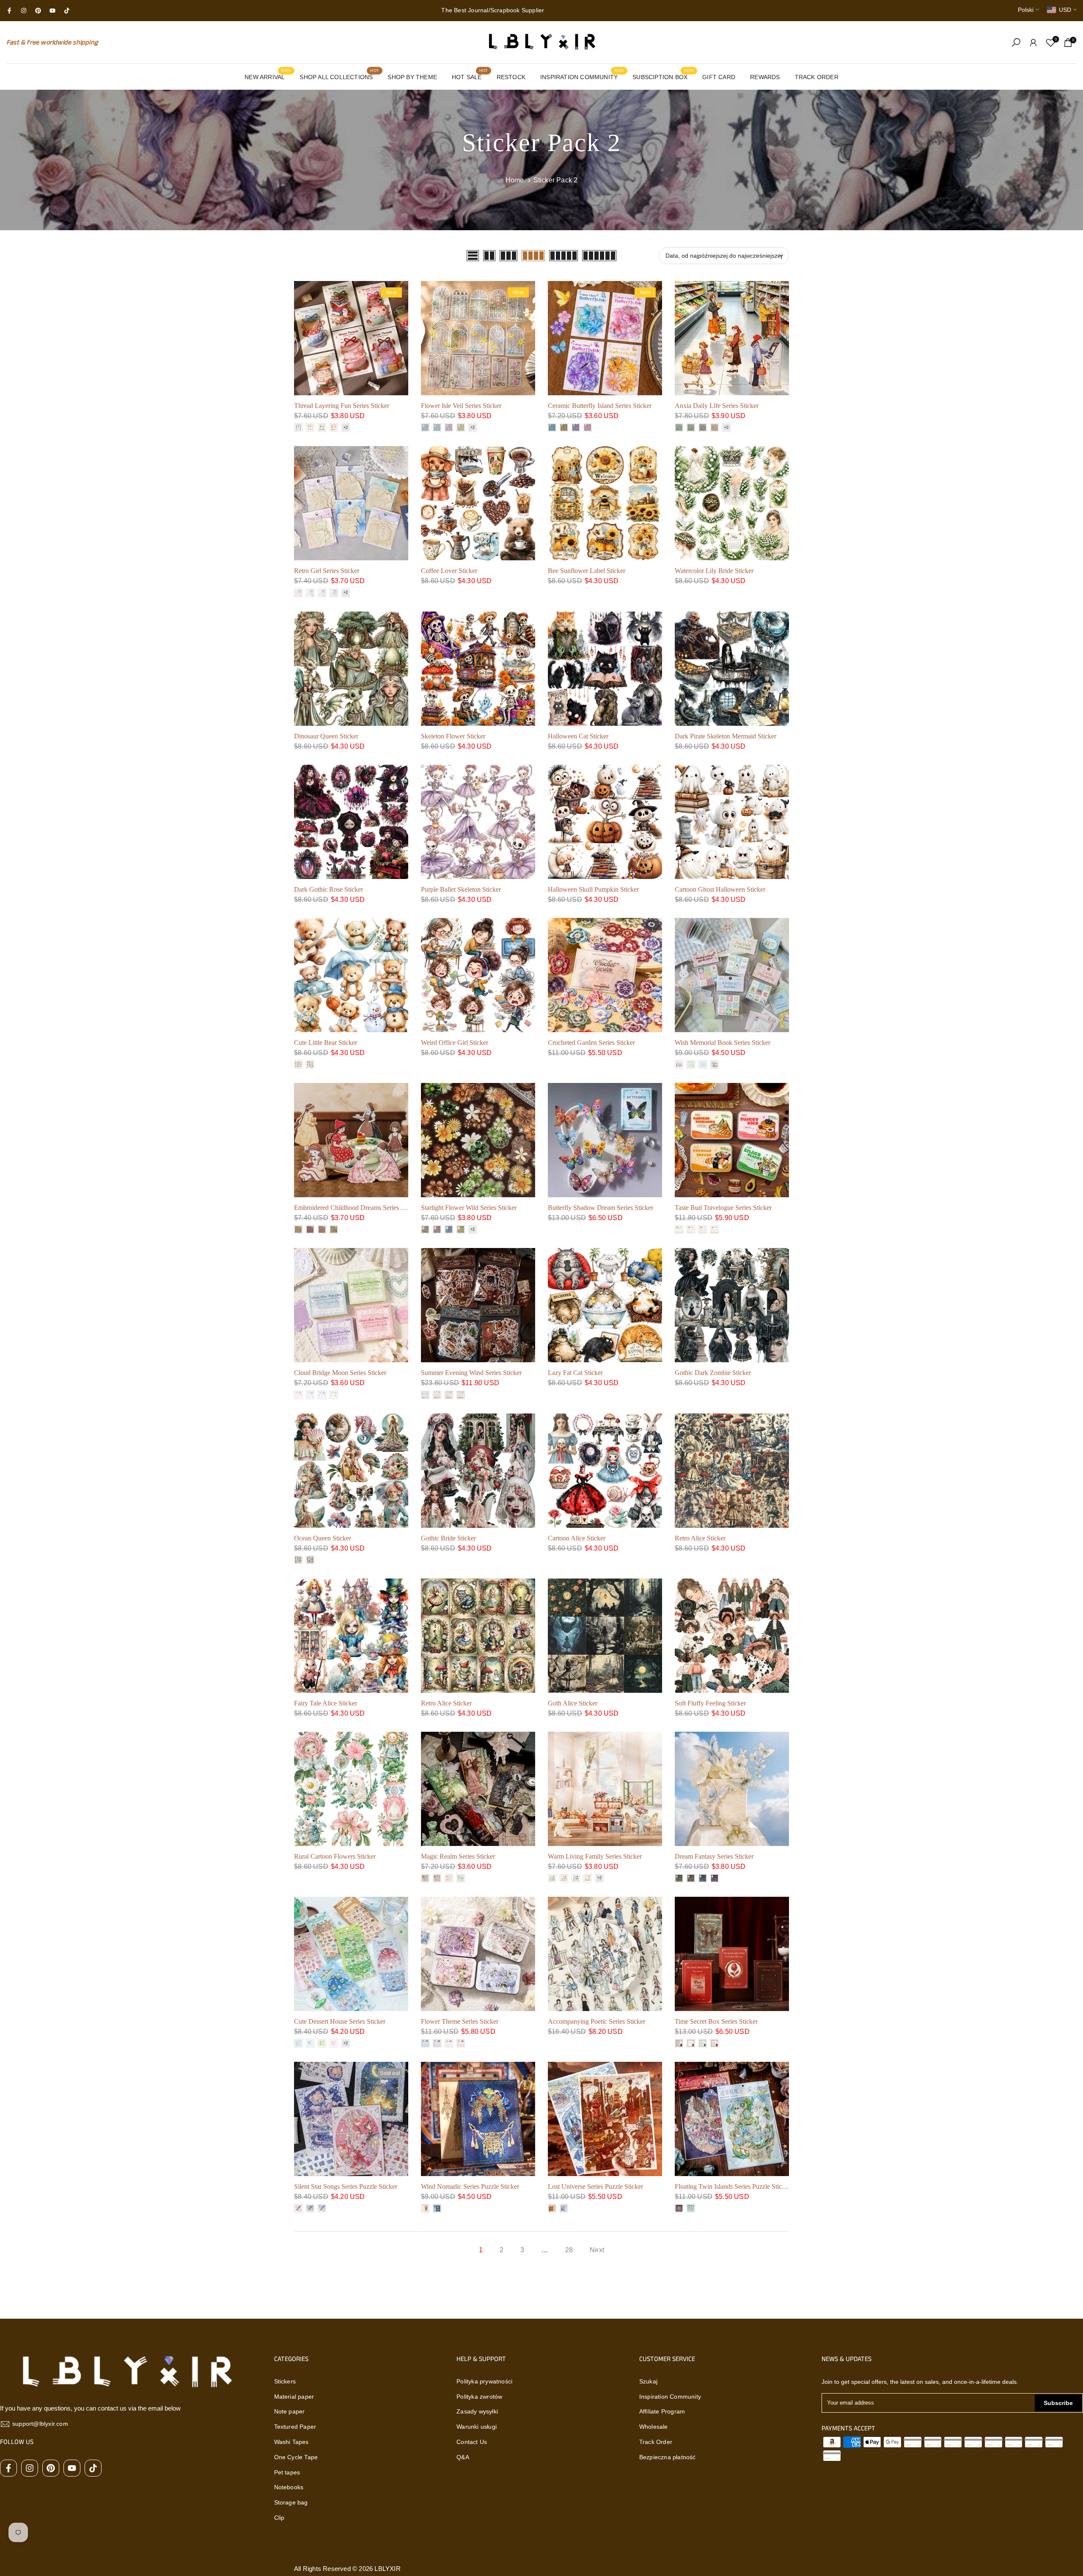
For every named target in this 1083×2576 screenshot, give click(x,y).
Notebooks (289, 2487)
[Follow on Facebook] (9, 11)
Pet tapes (287, 2472)
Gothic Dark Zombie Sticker (713, 1373)
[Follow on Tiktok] (67, 11)
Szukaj (648, 2381)
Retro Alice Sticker (700, 1538)
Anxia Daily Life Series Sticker (717, 406)
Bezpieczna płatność (668, 2457)
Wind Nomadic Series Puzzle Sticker (470, 2186)
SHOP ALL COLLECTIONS (339, 76)
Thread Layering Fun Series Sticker (342, 406)
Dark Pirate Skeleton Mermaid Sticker (726, 736)
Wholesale (654, 2427)
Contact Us (472, 2442)
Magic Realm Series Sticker (458, 1856)
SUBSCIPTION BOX (663, 76)
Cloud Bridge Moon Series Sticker (340, 1373)
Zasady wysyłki (477, 2411)
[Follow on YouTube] (52, 11)
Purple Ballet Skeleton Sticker (461, 889)
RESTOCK (511, 77)
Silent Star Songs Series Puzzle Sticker (346, 2186)
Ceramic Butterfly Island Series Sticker (600, 406)
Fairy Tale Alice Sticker (326, 1703)
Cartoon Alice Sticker (577, 1538)
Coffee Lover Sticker (449, 571)
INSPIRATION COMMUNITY (582, 76)
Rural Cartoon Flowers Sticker (335, 1856)
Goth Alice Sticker (573, 1703)
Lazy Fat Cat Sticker (575, 1373)
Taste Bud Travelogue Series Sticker (723, 1208)
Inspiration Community (670, 2397)
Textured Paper (295, 2427)
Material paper (294, 2397)
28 (569, 2250)
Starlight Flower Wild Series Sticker (469, 1208)
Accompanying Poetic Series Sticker (596, 2021)
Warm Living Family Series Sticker (595, 1856)
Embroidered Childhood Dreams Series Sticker (357, 1208)
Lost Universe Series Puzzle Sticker (595, 2186)
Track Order (656, 2442)
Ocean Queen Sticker (323, 1538)
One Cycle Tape (296, 2457)
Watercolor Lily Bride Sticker (714, 571)
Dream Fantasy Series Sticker (714, 1856)
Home (515, 180)
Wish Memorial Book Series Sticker (723, 1043)
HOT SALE (470, 76)
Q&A (463, 2457)
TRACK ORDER (817, 77)
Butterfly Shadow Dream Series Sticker (601, 1208)
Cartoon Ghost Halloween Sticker (720, 889)
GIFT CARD (719, 77)
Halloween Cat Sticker (578, 736)
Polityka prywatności (484, 2381)
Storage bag (291, 2502)
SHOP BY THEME (412, 77)
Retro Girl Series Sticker (327, 571)
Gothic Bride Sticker (448, 1538)
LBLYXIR (387, 2569)
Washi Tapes (291, 2442)
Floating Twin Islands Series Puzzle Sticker (733, 2186)
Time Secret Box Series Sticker (716, 2021)
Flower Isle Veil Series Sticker (461, 406)
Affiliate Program (662, 2411)
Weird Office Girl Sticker (455, 1043)
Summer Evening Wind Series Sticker (471, 1373)
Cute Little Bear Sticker (326, 1043)
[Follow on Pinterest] (38, 11)
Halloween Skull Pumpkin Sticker (593, 889)
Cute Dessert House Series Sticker (340, 2021)
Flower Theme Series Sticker (460, 2021)
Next (597, 2250)
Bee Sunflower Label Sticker (587, 571)
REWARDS (765, 77)
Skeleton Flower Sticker (453, 736)
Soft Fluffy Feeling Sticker (710, 1703)
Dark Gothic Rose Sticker (328, 889)
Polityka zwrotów (479, 2397)
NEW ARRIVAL (268, 76)
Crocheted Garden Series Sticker (591, 1043)
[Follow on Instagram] (24, 11)
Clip (279, 2518)
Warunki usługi (477, 2427)
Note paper (290, 2411)
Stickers (285, 2381)
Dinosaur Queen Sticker (326, 736)
